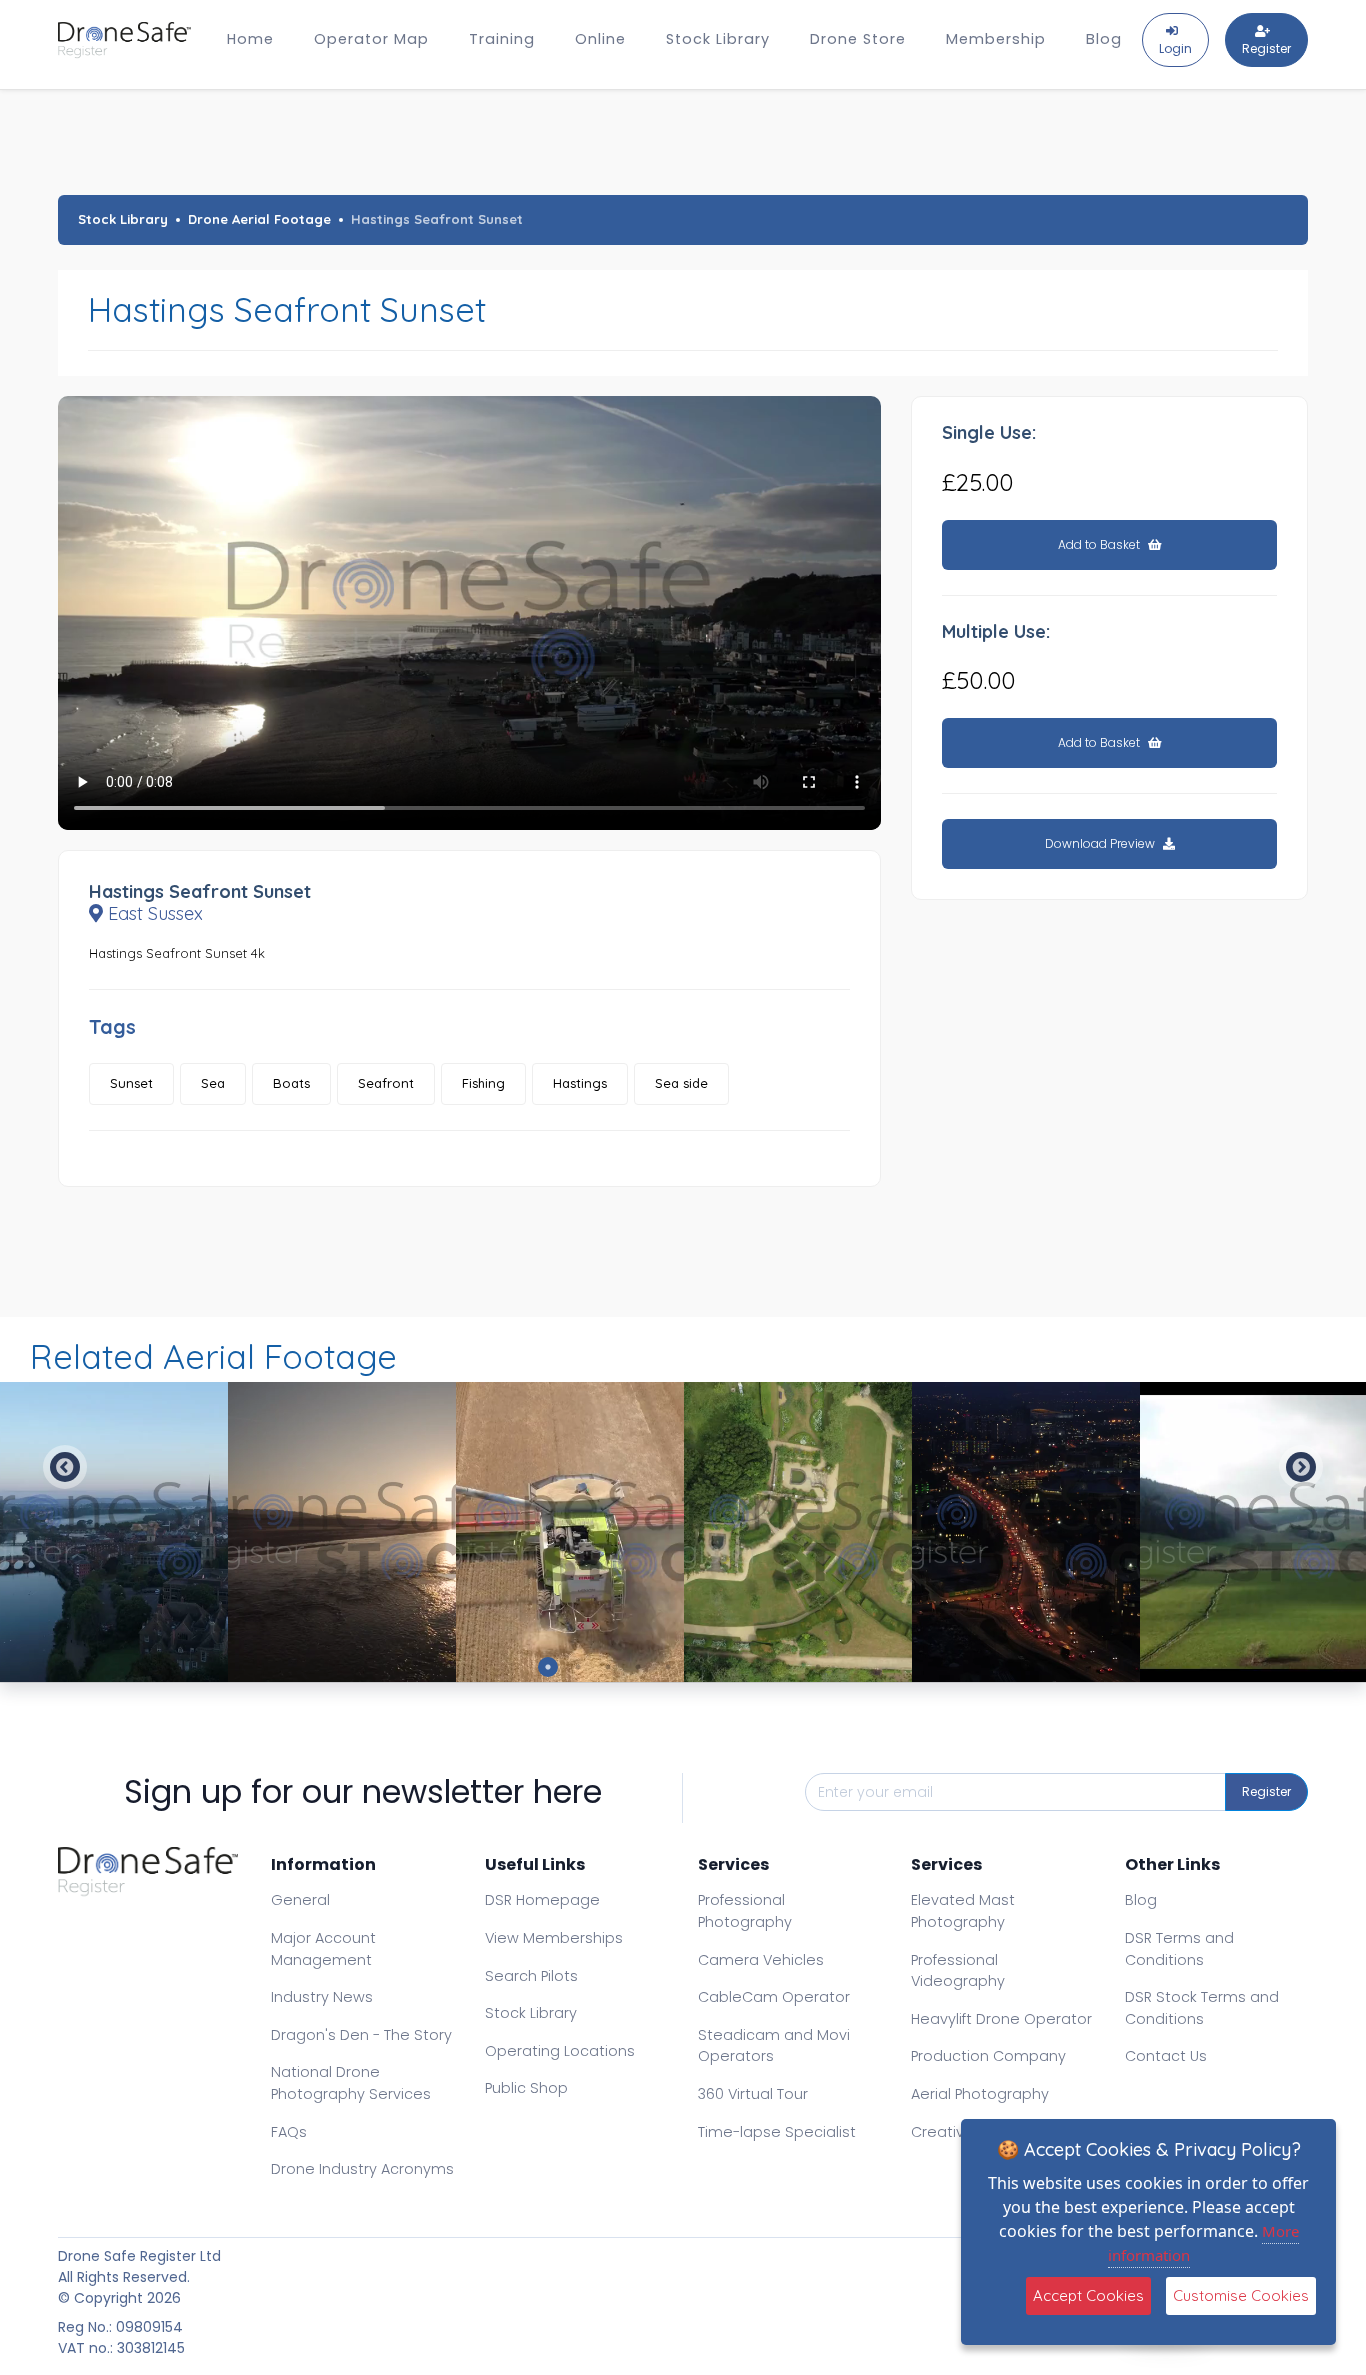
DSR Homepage (542, 1900)
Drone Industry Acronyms (362, 2169)
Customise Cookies (1241, 2295)
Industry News (322, 1997)
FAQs (289, 2132)
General (300, 1900)
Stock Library (718, 39)
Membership (996, 39)
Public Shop (526, 2088)
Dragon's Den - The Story (361, 2035)
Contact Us (1166, 2056)
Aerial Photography (980, 2094)
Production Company (988, 2056)
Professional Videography (958, 1971)
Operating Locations (560, 2051)
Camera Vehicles (761, 1960)
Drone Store (858, 39)
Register (1266, 1791)
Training (502, 39)
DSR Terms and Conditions (1179, 1949)
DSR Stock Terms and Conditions (1202, 2008)
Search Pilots (531, 1976)
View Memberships (554, 1938)
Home (250, 39)
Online (600, 39)
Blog (1104, 39)
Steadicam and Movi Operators (774, 2046)
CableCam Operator (774, 1997)
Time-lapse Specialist (777, 2132)
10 (818, 1667)
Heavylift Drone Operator (1001, 2019)
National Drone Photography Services (351, 2083)
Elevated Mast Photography (963, 1911)
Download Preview (1101, 843)
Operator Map (371, 39)
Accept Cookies (1088, 2295)
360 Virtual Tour (753, 2094)
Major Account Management (323, 1949)
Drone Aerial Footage (259, 219)
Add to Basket (1100, 544)
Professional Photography (745, 1911)
